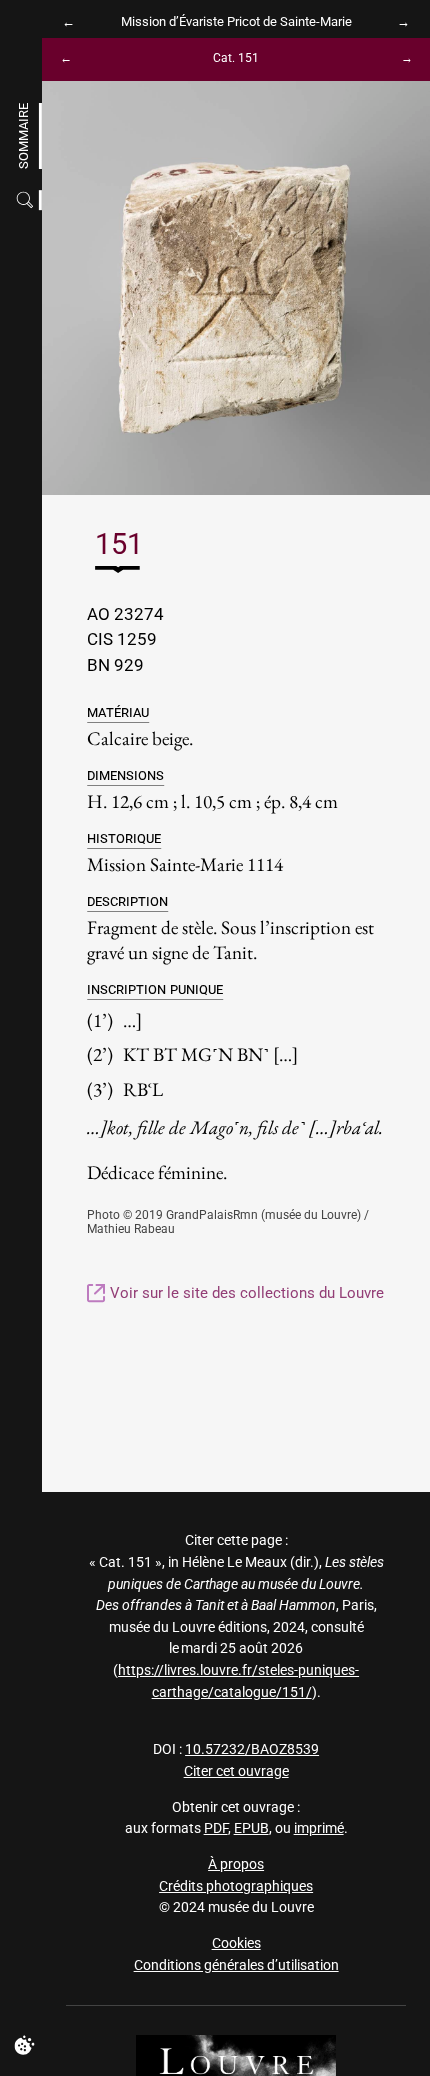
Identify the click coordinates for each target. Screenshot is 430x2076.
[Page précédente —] (74, 21)
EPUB (251, 1828)
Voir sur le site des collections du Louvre (245, 1293)
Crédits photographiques (236, 1886)
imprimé (319, 1828)
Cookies (236, 1943)
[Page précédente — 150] (74, 59)
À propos (236, 1864)
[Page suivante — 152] (397, 59)
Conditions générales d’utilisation (236, 1965)
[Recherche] (27, 200)
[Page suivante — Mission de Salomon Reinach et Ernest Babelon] (397, 21)
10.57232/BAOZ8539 (252, 1749)
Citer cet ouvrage (236, 1771)
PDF (216, 1828)
